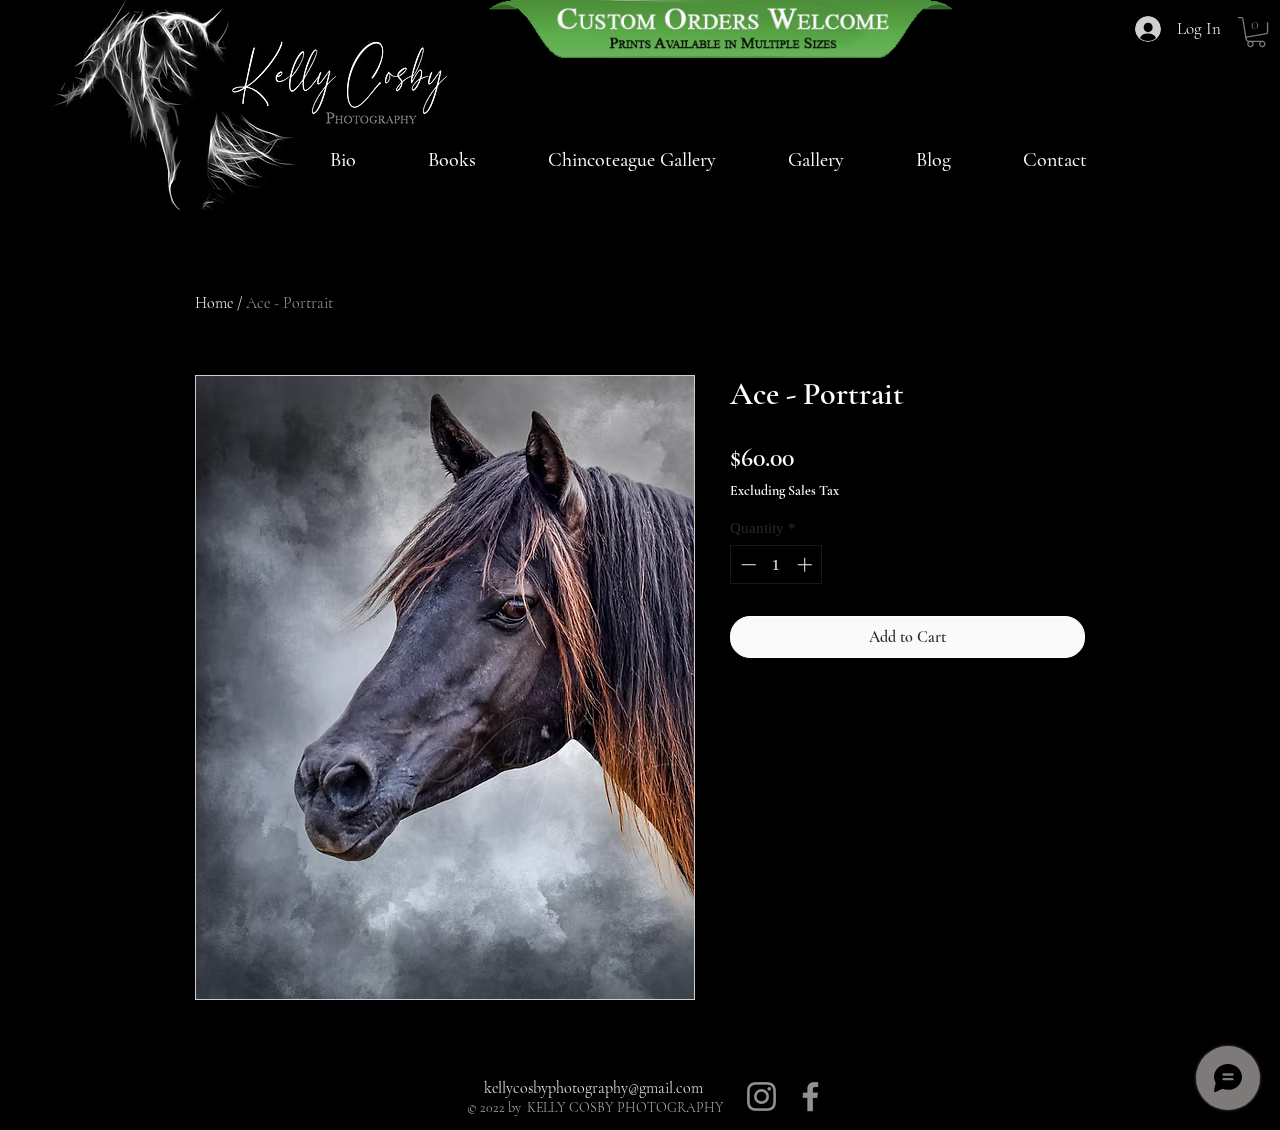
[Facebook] (810, 1096)
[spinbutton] (776, 564)
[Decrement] (746, 564)
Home (214, 303)
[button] (632, 160)
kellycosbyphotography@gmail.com (593, 1088)
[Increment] (806, 564)
